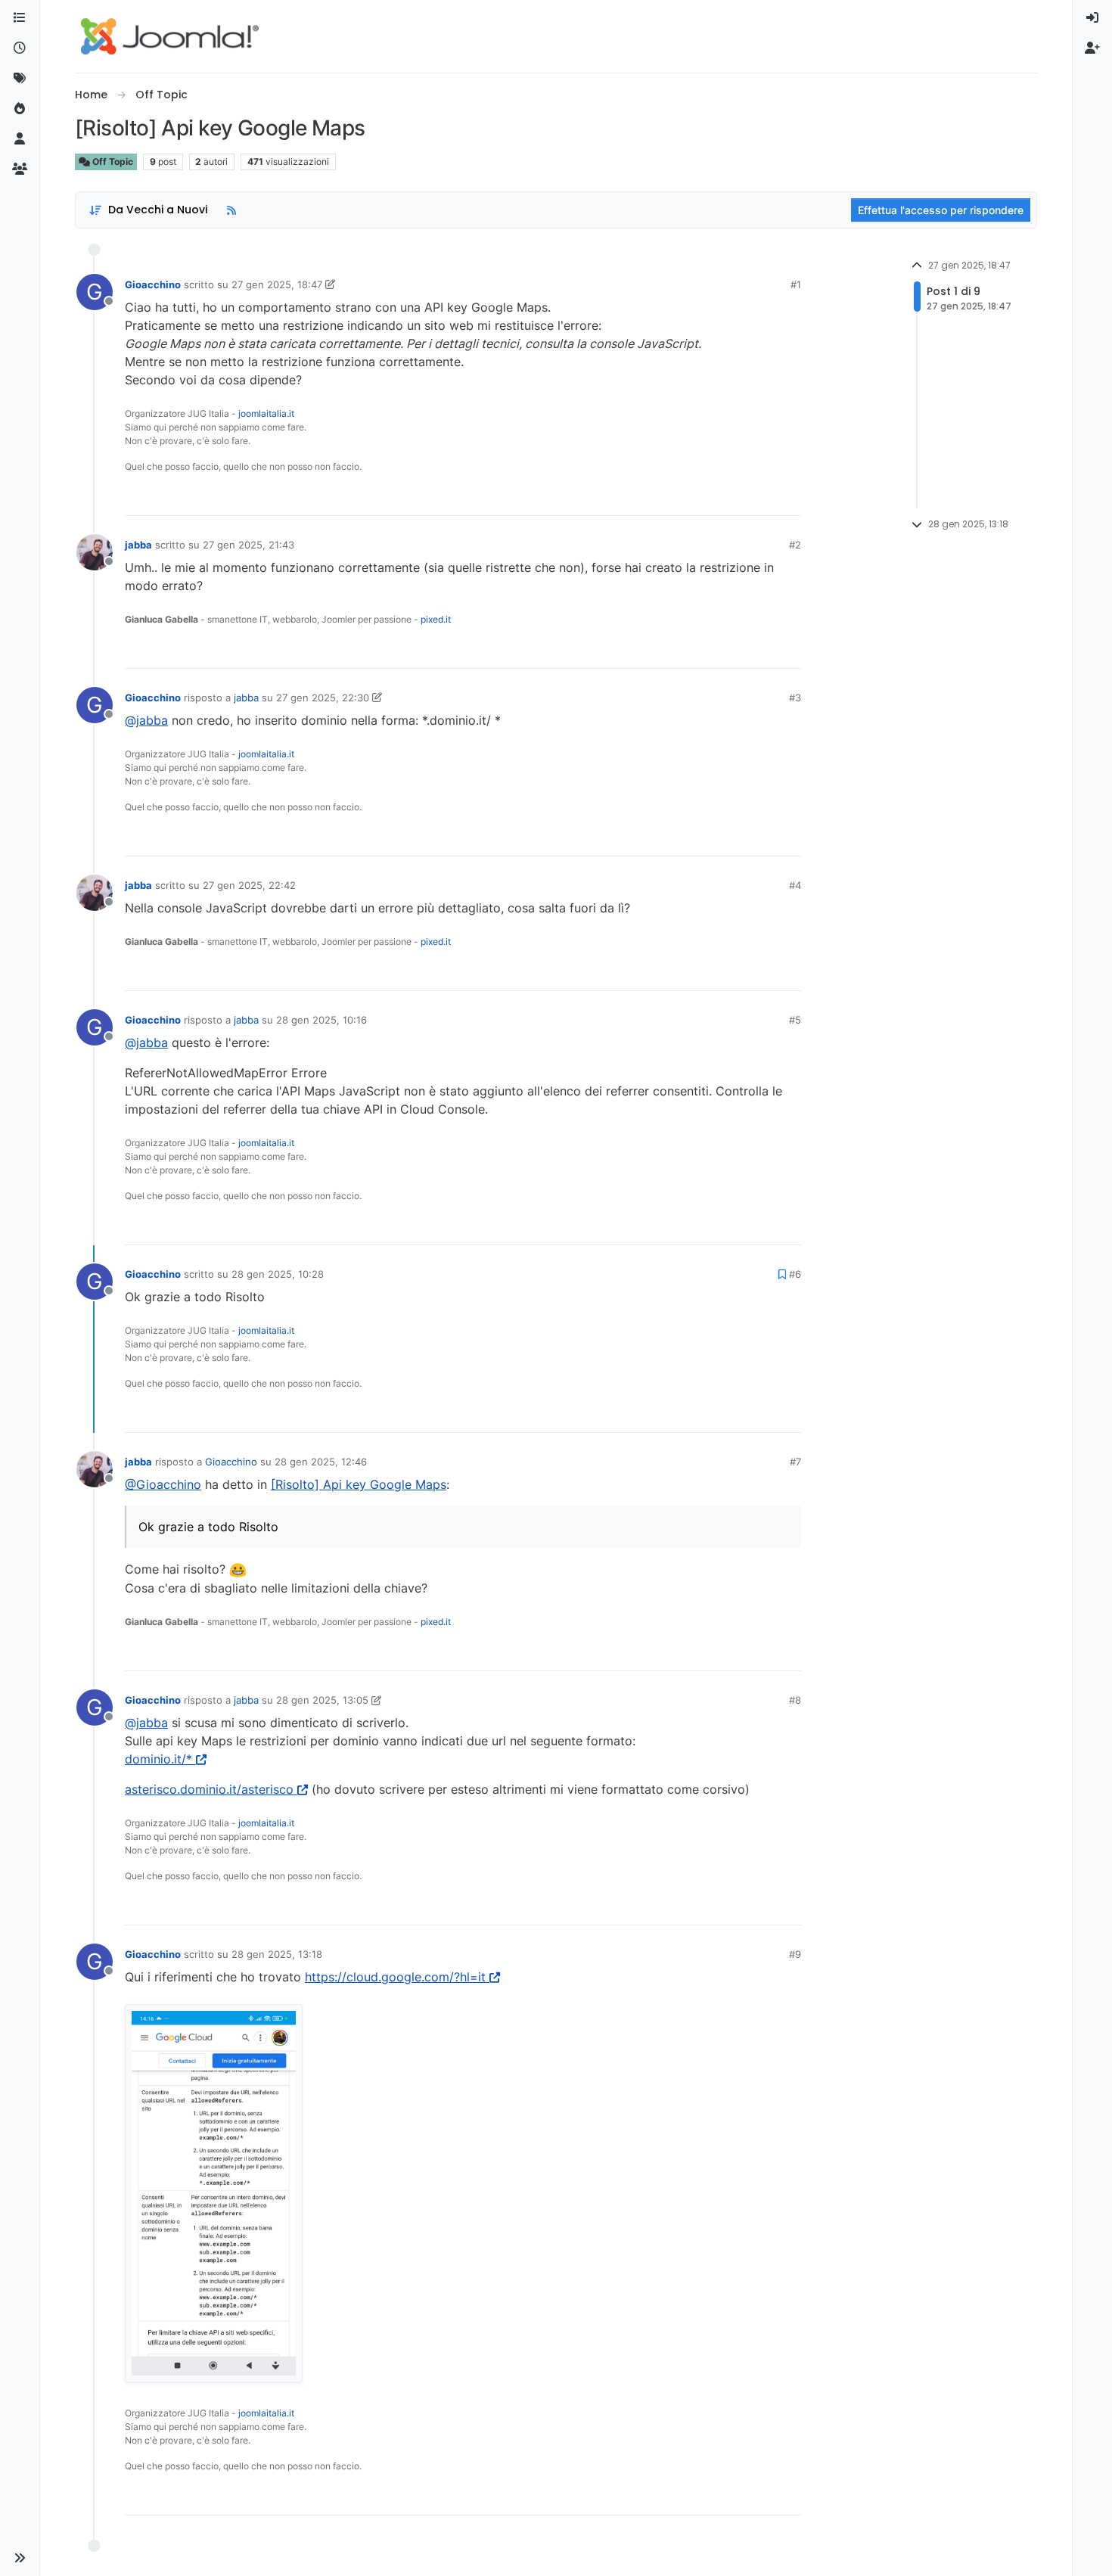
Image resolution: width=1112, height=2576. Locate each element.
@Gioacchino (163, 1484)
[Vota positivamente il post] (705, 497)
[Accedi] (1092, 18)
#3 (795, 698)
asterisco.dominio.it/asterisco (209, 1789)
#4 (795, 885)
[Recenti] (20, 48)
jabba (138, 545)
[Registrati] (1092, 48)
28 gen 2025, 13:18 (277, 1954)
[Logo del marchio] (170, 36)
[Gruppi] (20, 169)
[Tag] (20, 79)
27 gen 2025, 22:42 (249, 885)
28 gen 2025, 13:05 (322, 1700)
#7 (795, 1462)
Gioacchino (153, 284)
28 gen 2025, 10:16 (321, 1020)
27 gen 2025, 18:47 (277, 284)
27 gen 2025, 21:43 (248, 545)
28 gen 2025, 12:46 (321, 1462)
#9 (795, 1954)
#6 (795, 1274)
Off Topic (112, 162)
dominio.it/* (158, 1759)
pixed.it (436, 619)
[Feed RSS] (231, 210)
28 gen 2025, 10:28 (278, 1274)
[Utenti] (20, 139)
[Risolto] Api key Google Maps (359, 1484)
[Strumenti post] (788, 497)
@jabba (146, 720)
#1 (796, 284)
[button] (20, 2558)
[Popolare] (20, 109)
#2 (795, 545)
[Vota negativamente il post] (758, 497)
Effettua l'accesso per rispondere (941, 210)
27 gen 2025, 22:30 (323, 698)
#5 (795, 1020)
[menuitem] (1092, 18)
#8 (795, 1700)
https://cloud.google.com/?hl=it (395, 1977)
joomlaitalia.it (266, 413)
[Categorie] (20, 18)
